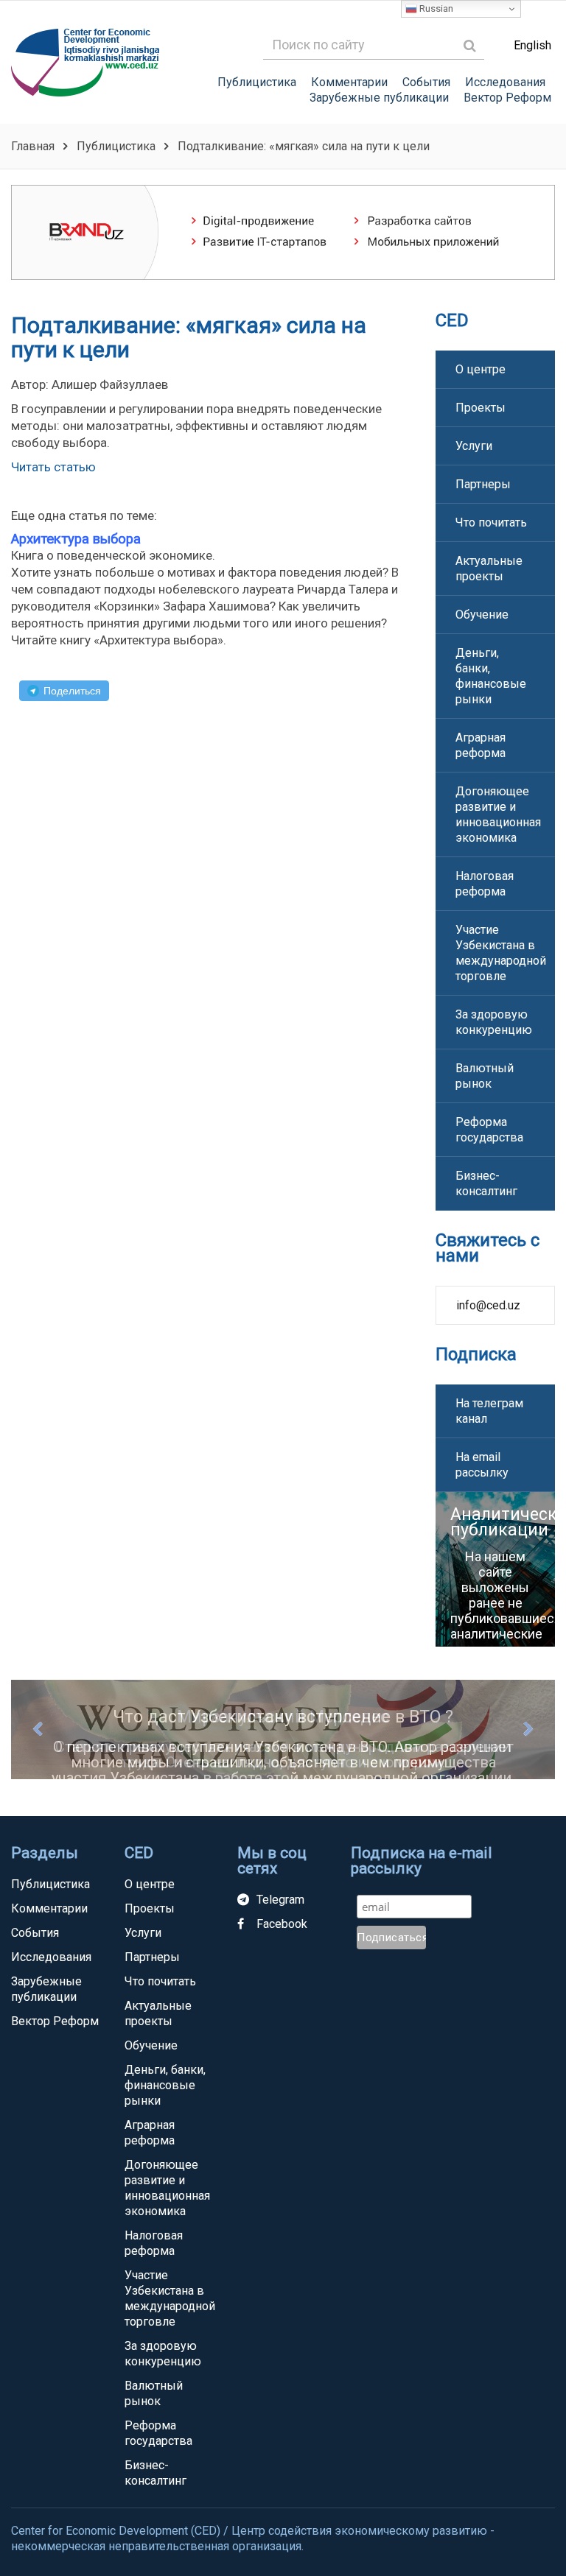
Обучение (482, 615)
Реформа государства (489, 1130)
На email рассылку (482, 1465)
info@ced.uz (488, 1305)
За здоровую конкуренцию (494, 1022)
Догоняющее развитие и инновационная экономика (498, 814)
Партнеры (483, 484)
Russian (435, 8)
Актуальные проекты (489, 569)
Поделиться (72, 691)
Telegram (280, 1900)
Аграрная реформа (481, 745)
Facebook (282, 1924)
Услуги (474, 446)
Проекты (481, 408)
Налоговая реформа (485, 884)
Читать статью (53, 467)
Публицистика (257, 82)
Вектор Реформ (507, 98)
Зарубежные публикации (379, 98)
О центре (481, 369)
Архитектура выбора (76, 539)
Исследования (505, 82)
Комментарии (349, 82)
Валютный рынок (485, 1076)
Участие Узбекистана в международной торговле (501, 953)
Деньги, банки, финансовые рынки (491, 676)
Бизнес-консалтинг (486, 1183)
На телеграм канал (489, 1411)
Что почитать (491, 522)
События (426, 82)
